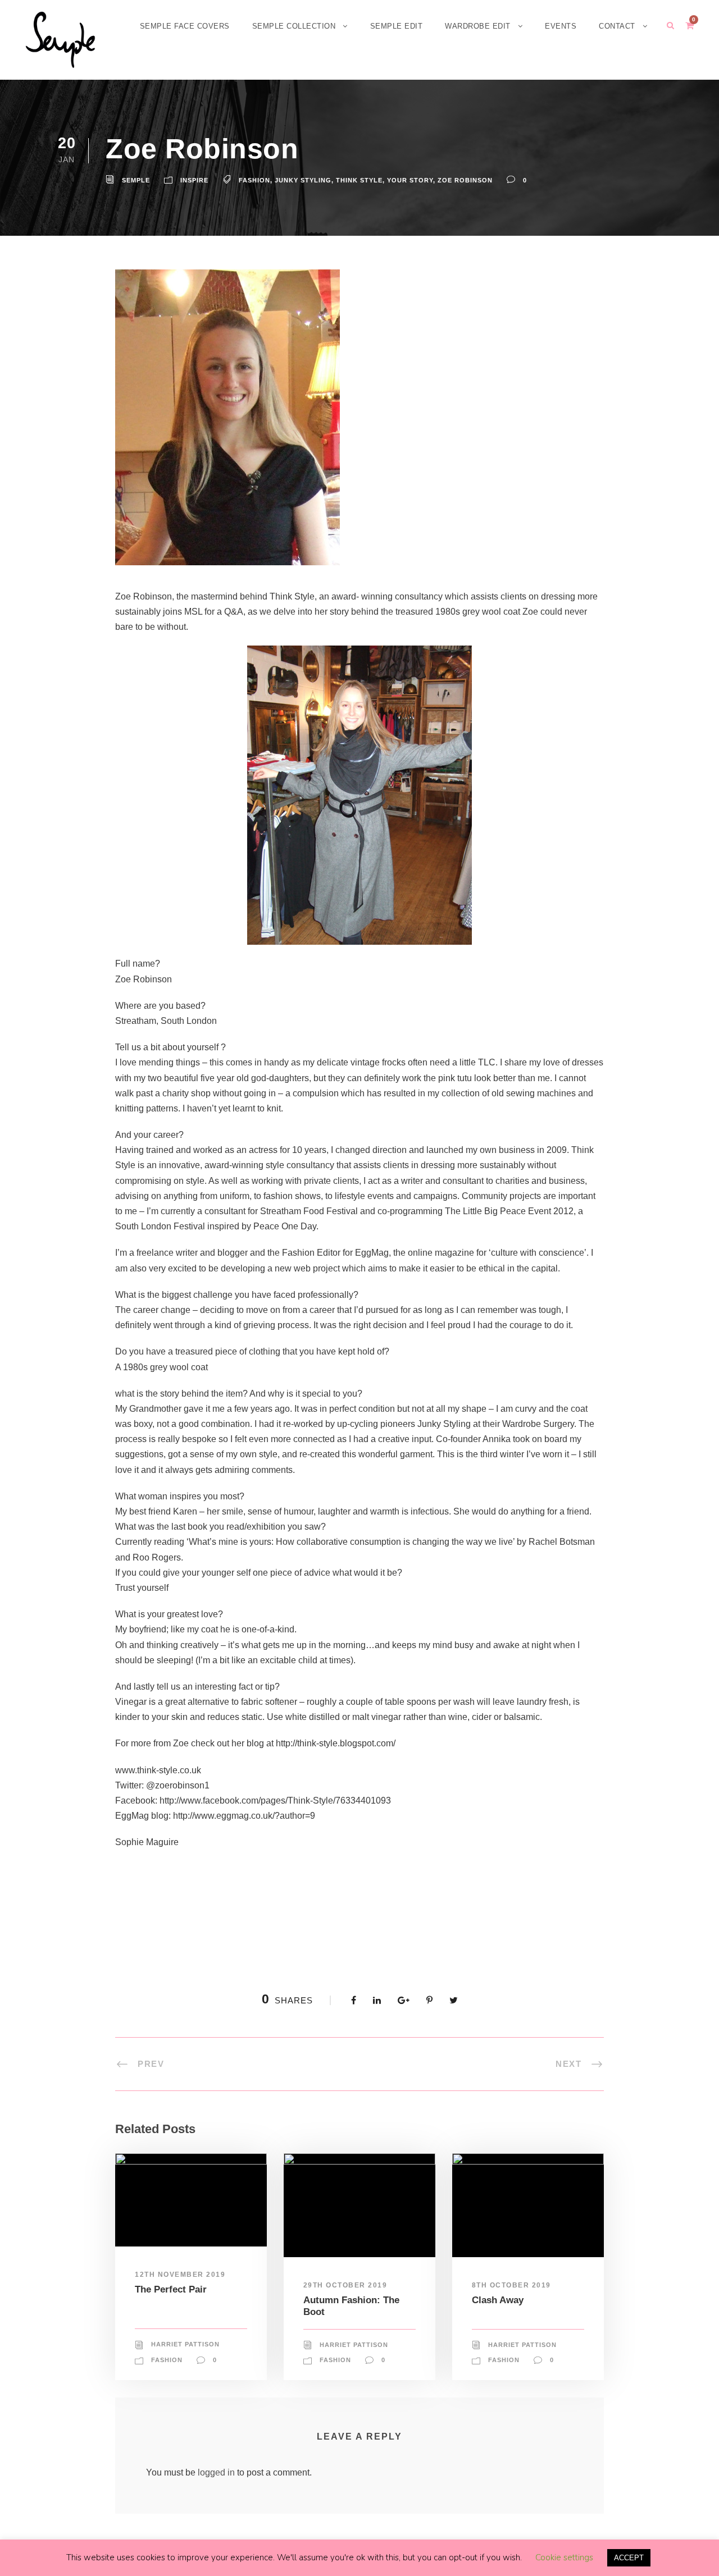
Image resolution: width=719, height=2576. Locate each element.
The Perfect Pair (171, 2289)
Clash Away (498, 2300)
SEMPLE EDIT (397, 26)
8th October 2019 (511, 2285)
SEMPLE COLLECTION (294, 26)
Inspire (194, 180)
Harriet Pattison (185, 2344)
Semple (136, 180)
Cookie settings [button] (564, 2557)
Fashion (254, 180)
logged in (216, 2472)
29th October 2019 (345, 2285)
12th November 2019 (180, 2275)
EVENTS (561, 26)
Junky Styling (303, 180)
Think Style (359, 180)
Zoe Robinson (465, 180)
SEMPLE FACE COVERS (185, 26)
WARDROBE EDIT (478, 26)
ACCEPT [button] (629, 2558)
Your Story (410, 180)
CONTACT (617, 26)
